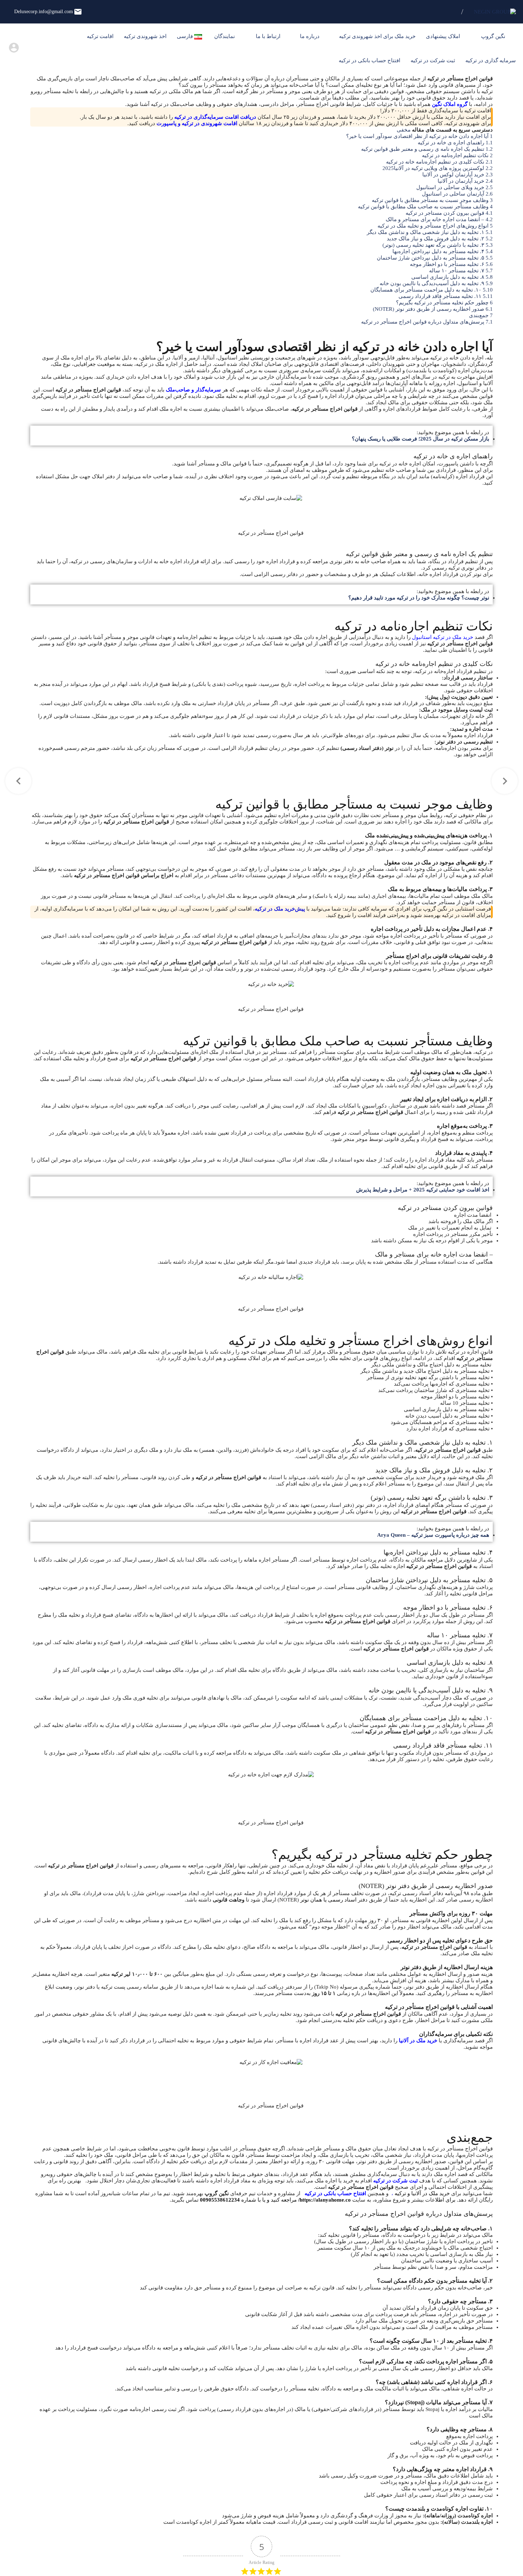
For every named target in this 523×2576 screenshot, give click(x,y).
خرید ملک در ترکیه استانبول (443, 637)
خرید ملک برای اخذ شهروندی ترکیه (377, 36)
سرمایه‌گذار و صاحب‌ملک (193, 390)
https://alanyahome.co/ (324, 2200)
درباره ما (310, 36)
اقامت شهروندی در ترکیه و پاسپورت (197, 123)
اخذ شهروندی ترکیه (145, 36)
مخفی (404, 130)
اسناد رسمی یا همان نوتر (328, 1900)
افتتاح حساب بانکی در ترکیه (369, 60)
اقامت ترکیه (100, 36)
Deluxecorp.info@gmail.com (44, 12)
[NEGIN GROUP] (495, 12)
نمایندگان (225, 36)
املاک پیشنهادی (444, 36)
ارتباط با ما (268, 36)
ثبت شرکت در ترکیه (433, 60)
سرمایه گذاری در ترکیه (491, 60)
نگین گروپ (494, 36)
